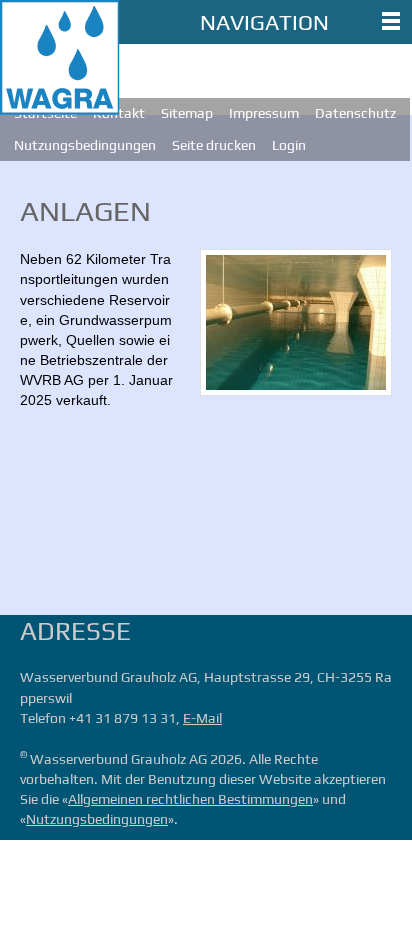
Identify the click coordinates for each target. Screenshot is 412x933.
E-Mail (202, 718)
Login (289, 145)
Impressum (264, 113)
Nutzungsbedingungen (85, 145)
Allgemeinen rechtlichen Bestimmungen (190, 799)
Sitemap (187, 113)
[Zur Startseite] (60, 57)
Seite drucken (214, 145)
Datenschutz (355, 113)
